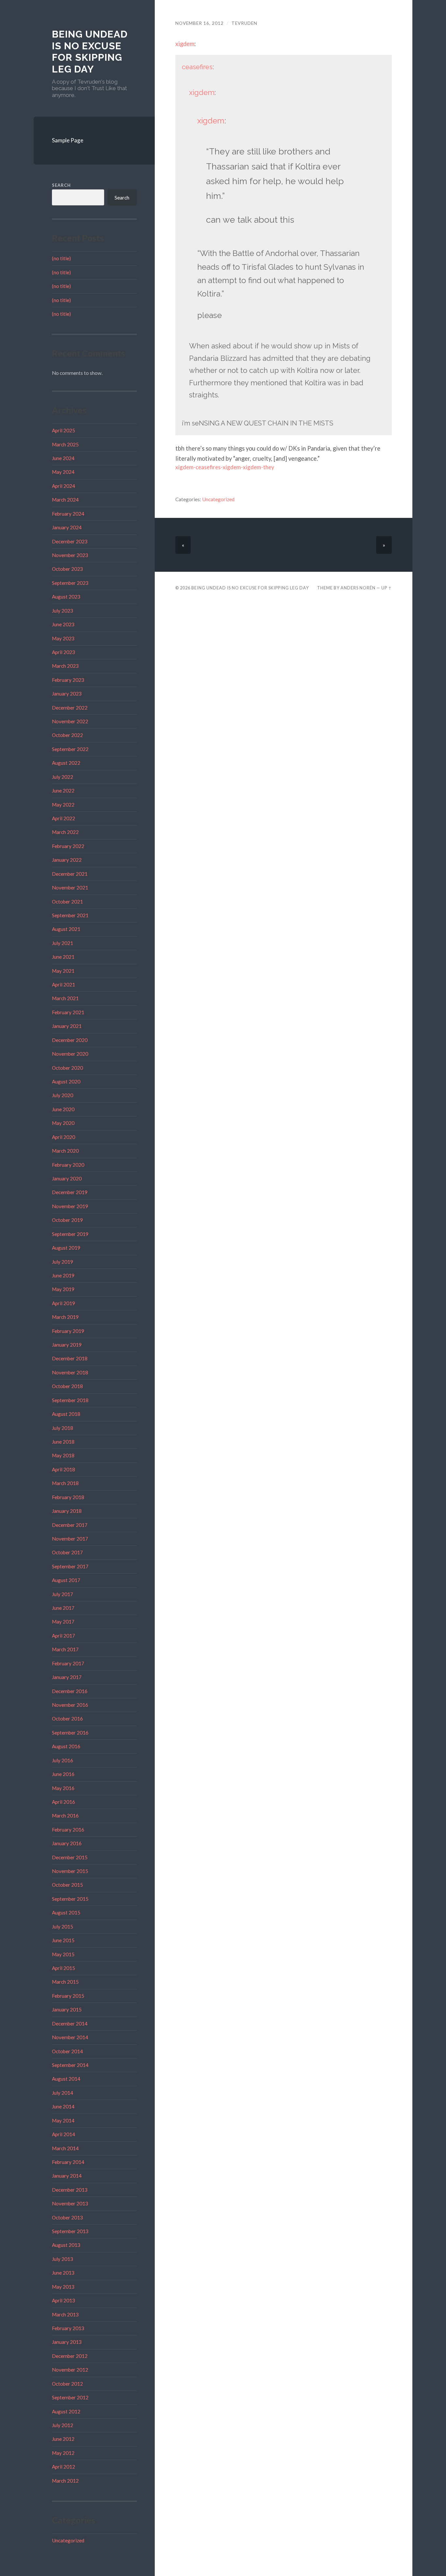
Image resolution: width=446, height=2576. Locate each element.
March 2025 (65, 444)
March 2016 (65, 1816)
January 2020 (67, 1178)
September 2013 (70, 2231)
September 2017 (70, 1566)
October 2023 (67, 569)
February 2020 (68, 1165)
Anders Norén (358, 588)
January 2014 (67, 2176)
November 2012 (70, 2370)
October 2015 (67, 1885)
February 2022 (68, 846)
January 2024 (67, 527)
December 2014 (70, 2024)
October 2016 (67, 1719)
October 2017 (67, 1552)
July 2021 (63, 943)
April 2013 (64, 2300)
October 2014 (67, 2051)
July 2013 (63, 2259)
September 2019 (70, 1234)
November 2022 (70, 721)
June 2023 (63, 624)
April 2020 (64, 1137)
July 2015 (63, 1927)
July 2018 (63, 1428)
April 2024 (64, 486)
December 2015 (70, 1857)
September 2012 (70, 2397)
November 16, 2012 (199, 23)
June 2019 (63, 1275)
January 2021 (67, 1026)
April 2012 (64, 2467)
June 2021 (63, 957)
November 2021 (70, 888)
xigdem (185, 44)
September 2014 (70, 2065)
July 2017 (63, 1594)
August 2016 (66, 1746)
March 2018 (65, 1483)
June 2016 (63, 1774)
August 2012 (66, 2411)
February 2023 (68, 680)
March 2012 (65, 2481)
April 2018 (64, 1469)
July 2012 (63, 2425)
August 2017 (66, 1580)
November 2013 (70, 2203)
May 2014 (63, 2120)
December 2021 (70, 874)
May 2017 (63, 1622)
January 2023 (67, 694)
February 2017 (68, 1663)
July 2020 (63, 1095)
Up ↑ (387, 588)
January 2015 (67, 2009)
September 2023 (70, 583)
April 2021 (64, 984)
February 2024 (68, 514)
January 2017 (67, 1677)
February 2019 (68, 1331)
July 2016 (63, 1760)
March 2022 (65, 832)
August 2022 (66, 763)
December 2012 (70, 2356)
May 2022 (63, 805)
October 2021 (67, 902)
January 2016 (67, 1843)
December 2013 (70, 2190)
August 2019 (66, 1248)
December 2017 (70, 1525)
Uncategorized (68, 2540)
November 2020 (70, 1054)
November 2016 (70, 1705)
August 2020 (66, 1081)
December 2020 (70, 1040)
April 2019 (64, 1303)
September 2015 (70, 1899)
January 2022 (67, 860)
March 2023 (65, 666)
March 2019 (65, 1317)
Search (61, 185)
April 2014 (64, 2134)
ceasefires (197, 67)
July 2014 (63, 2093)
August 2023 (66, 597)
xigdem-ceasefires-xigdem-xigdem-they (225, 467)
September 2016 (70, 1733)
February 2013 (68, 2328)
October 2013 (67, 2217)
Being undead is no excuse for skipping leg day (90, 52)
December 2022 (70, 708)
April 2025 (64, 430)
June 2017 (63, 1608)
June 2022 (63, 791)
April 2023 (64, 652)
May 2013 (63, 2287)
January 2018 (67, 1511)
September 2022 (70, 749)
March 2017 (65, 1649)
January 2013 (67, 2342)
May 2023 (63, 638)
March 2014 (65, 2148)
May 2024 (63, 472)
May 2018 (63, 1455)
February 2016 (68, 1830)
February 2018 (68, 1497)
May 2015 (63, 1954)
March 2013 (65, 2314)
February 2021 (68, 1012)
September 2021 (70, 915)
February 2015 (68, 1996)
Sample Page (68, 140)
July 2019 (63, 1262)
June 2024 (63, 458)
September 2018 (70, 1400)
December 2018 (70, 1358)
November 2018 (70, 1372)
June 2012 (63, 2439)
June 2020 (63, 1109)
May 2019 (63, 1289)
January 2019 (67, 1345)
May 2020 (63, 1123)
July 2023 (63, 611)
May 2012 (63, 2453)
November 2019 (70, 1206)
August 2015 (66, 1912)
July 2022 (63, 777)
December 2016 (70, 1691)
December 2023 (70, 541)
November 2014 (70, 2037)
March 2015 (65, 1982)
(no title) (61, 258)
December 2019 (70, 1192)
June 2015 (63, 1940)
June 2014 (63, 2106)
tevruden (244, 23)
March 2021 (65, 998)
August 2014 (66, 2079)
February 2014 (68, 2162)
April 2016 (64, 1802)
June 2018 (63, 1442)
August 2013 (66, 2245)
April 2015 (64, 1968)
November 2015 (70, 1871)
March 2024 (65, 500)
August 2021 (66, 929)
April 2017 (64, 1636)
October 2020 (67, 1068)
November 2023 (70, 555)
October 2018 (67, 1386)
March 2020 (65, 1151)
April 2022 (64, 818)
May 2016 (63, 1788)
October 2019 (67, 1220)
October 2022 (67, 735)
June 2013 (63, 2273)
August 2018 (66, 1414)
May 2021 (63, 971)
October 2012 (67, 2384)
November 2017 (70, 1539)
